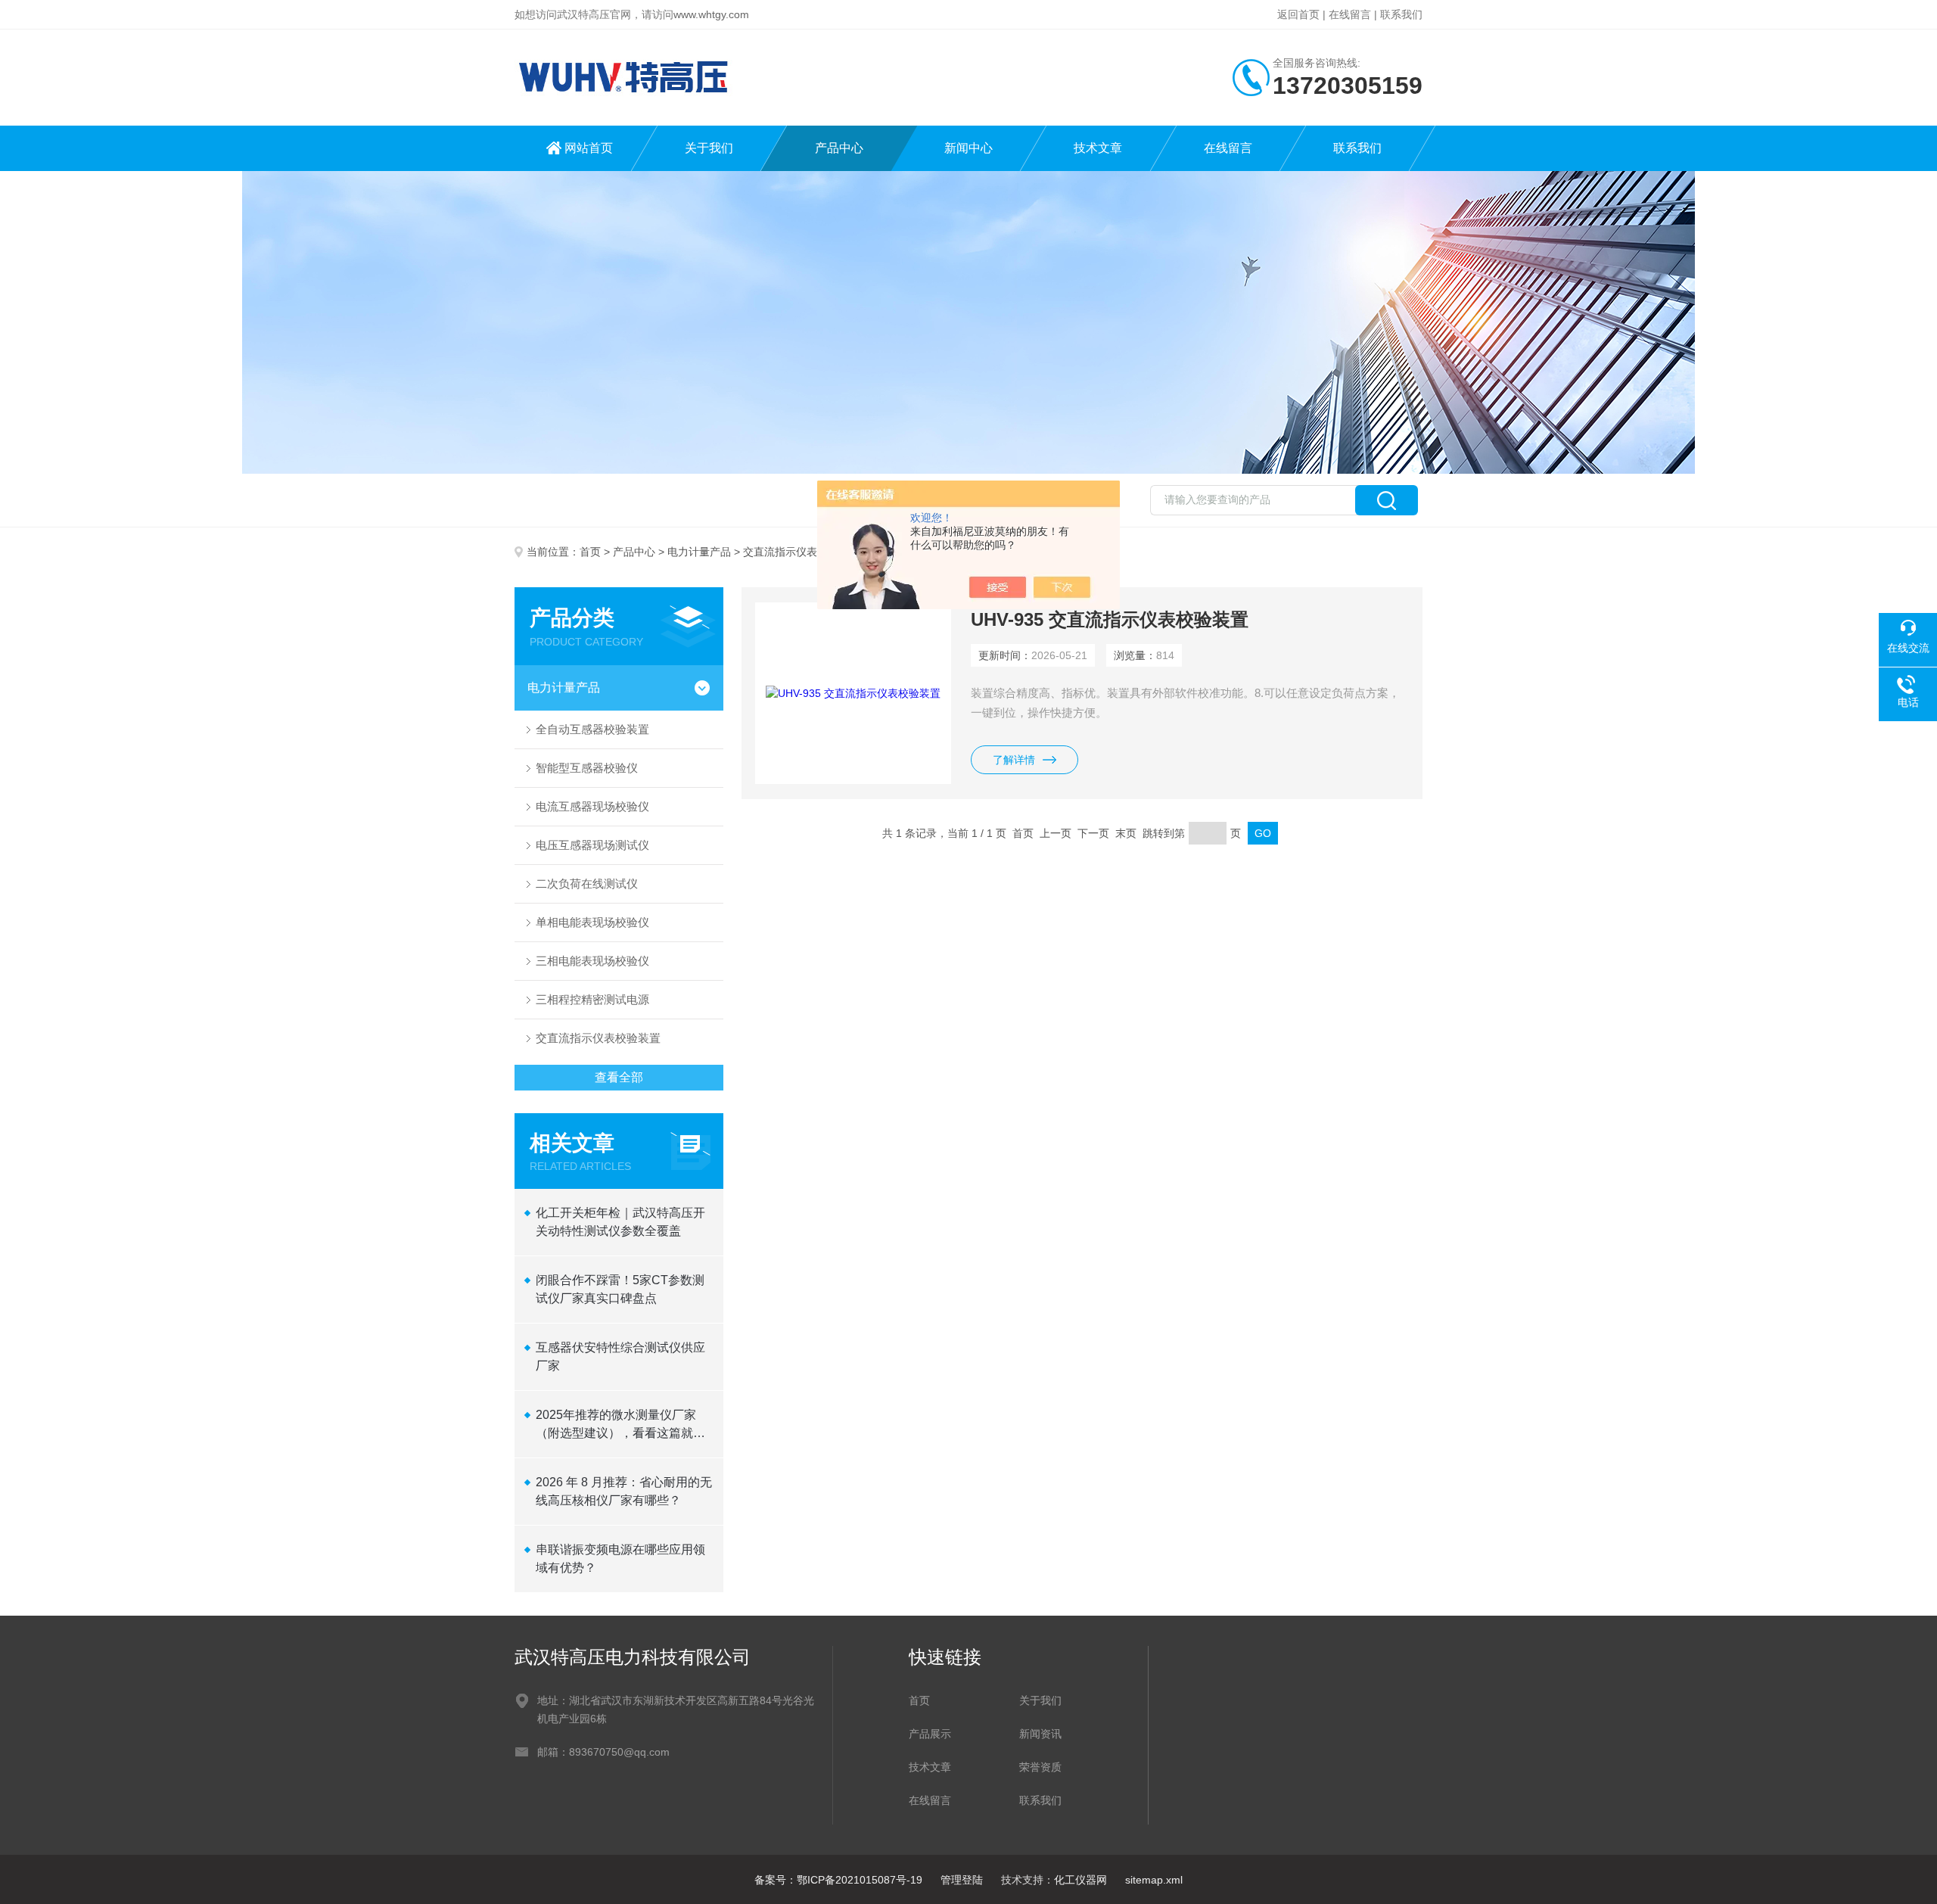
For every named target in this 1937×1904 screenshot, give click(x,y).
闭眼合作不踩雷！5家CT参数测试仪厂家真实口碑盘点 (620, 1289)
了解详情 (1014, 760)
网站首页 (589, 148)
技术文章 (1098, 148)
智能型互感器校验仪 (587, 768)
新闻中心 (968, 148)
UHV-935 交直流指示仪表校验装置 (1110, 619)
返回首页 (1298, 14)
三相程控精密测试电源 (592, 999)
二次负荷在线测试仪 (587, 884)
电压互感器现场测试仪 (592, 845)
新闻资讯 (1040, 1734)
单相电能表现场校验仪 (592, 922)
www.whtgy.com (711, 14)
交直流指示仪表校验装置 (598, 1038)
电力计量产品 (699, 552)
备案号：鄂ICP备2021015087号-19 (838, 1880)
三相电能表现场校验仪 (592, 961)
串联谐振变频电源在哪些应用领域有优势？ (620, 1559)
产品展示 (930, 1734)
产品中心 (839, 148)
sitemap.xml (1154, 1880)
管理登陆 (962, 1880)
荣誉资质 (1040, 1767)
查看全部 (619, 1077)
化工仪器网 (1080, 1880)
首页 (590, 552)
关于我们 (709, 148)
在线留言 (1350, 14)
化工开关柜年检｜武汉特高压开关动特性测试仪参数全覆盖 (620, 1222)
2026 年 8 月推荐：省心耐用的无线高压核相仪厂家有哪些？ (624, 1491)
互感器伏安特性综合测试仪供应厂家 (620, 1356)
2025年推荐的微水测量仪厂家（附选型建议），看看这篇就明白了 (620, 1425)
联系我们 (1401, 14)
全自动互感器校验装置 (592, 729)
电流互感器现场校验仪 (592, 806)
